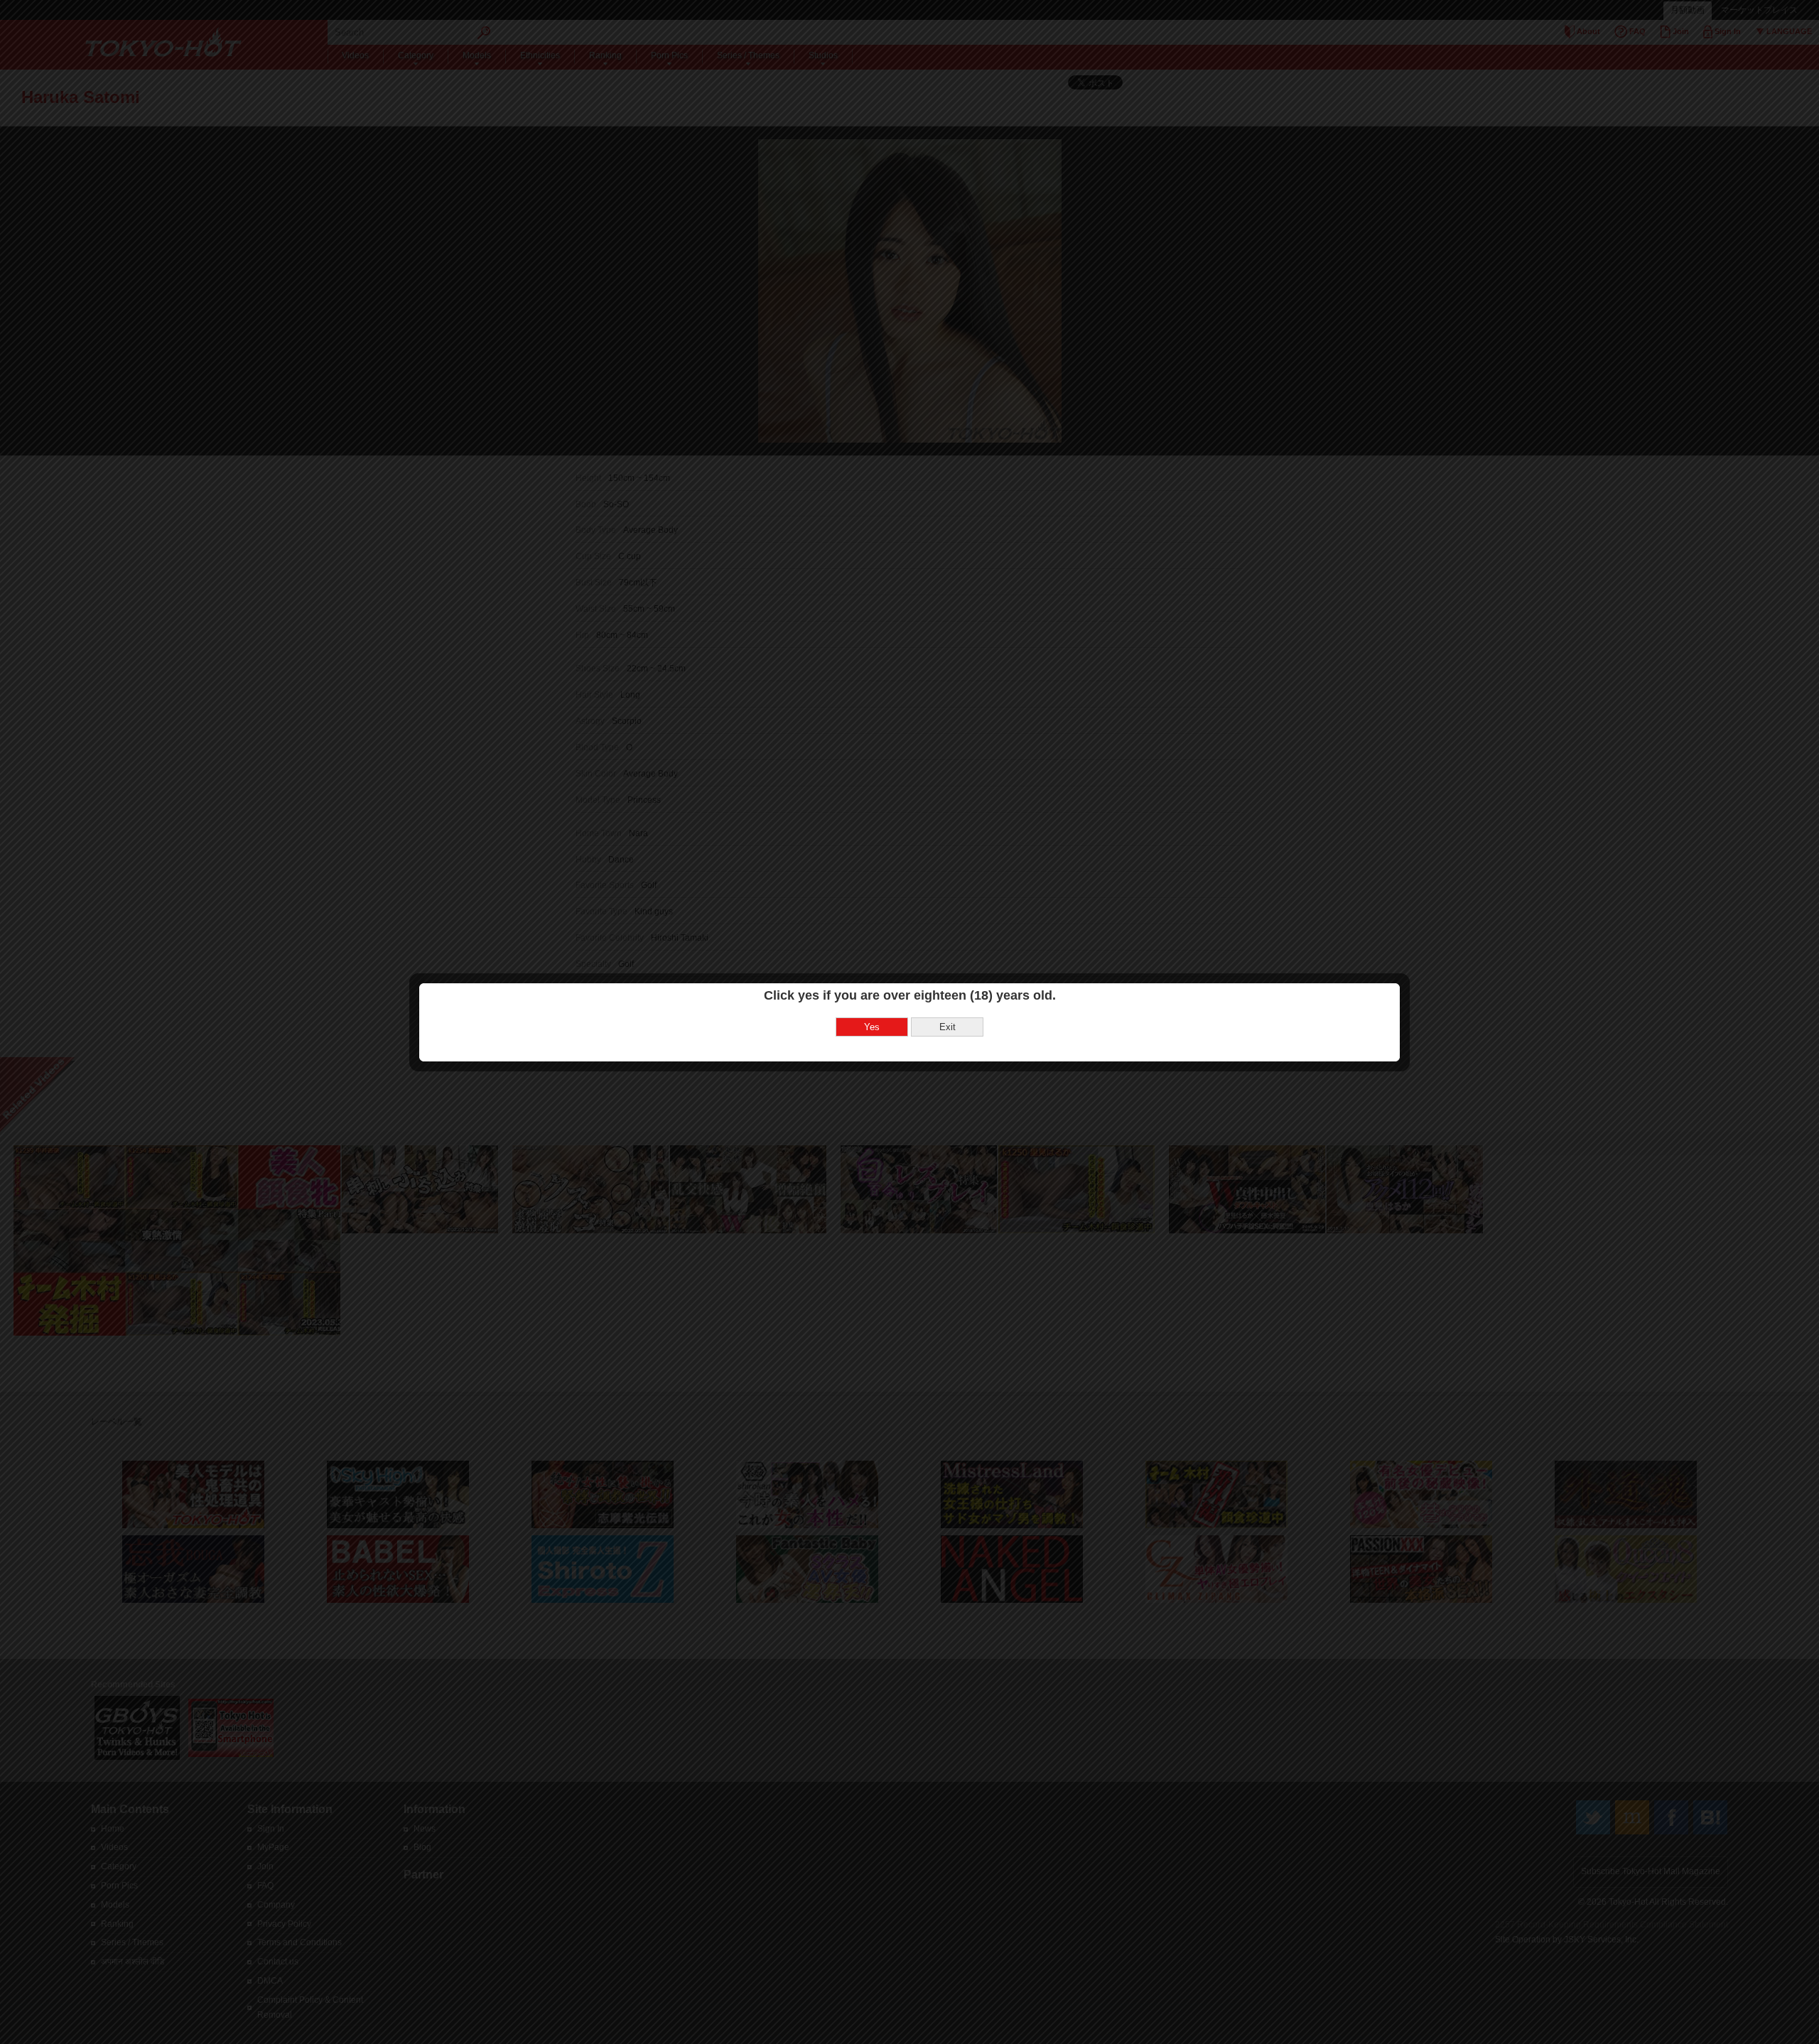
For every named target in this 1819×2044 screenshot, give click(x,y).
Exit (948, 1027)
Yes (872, 1027)
